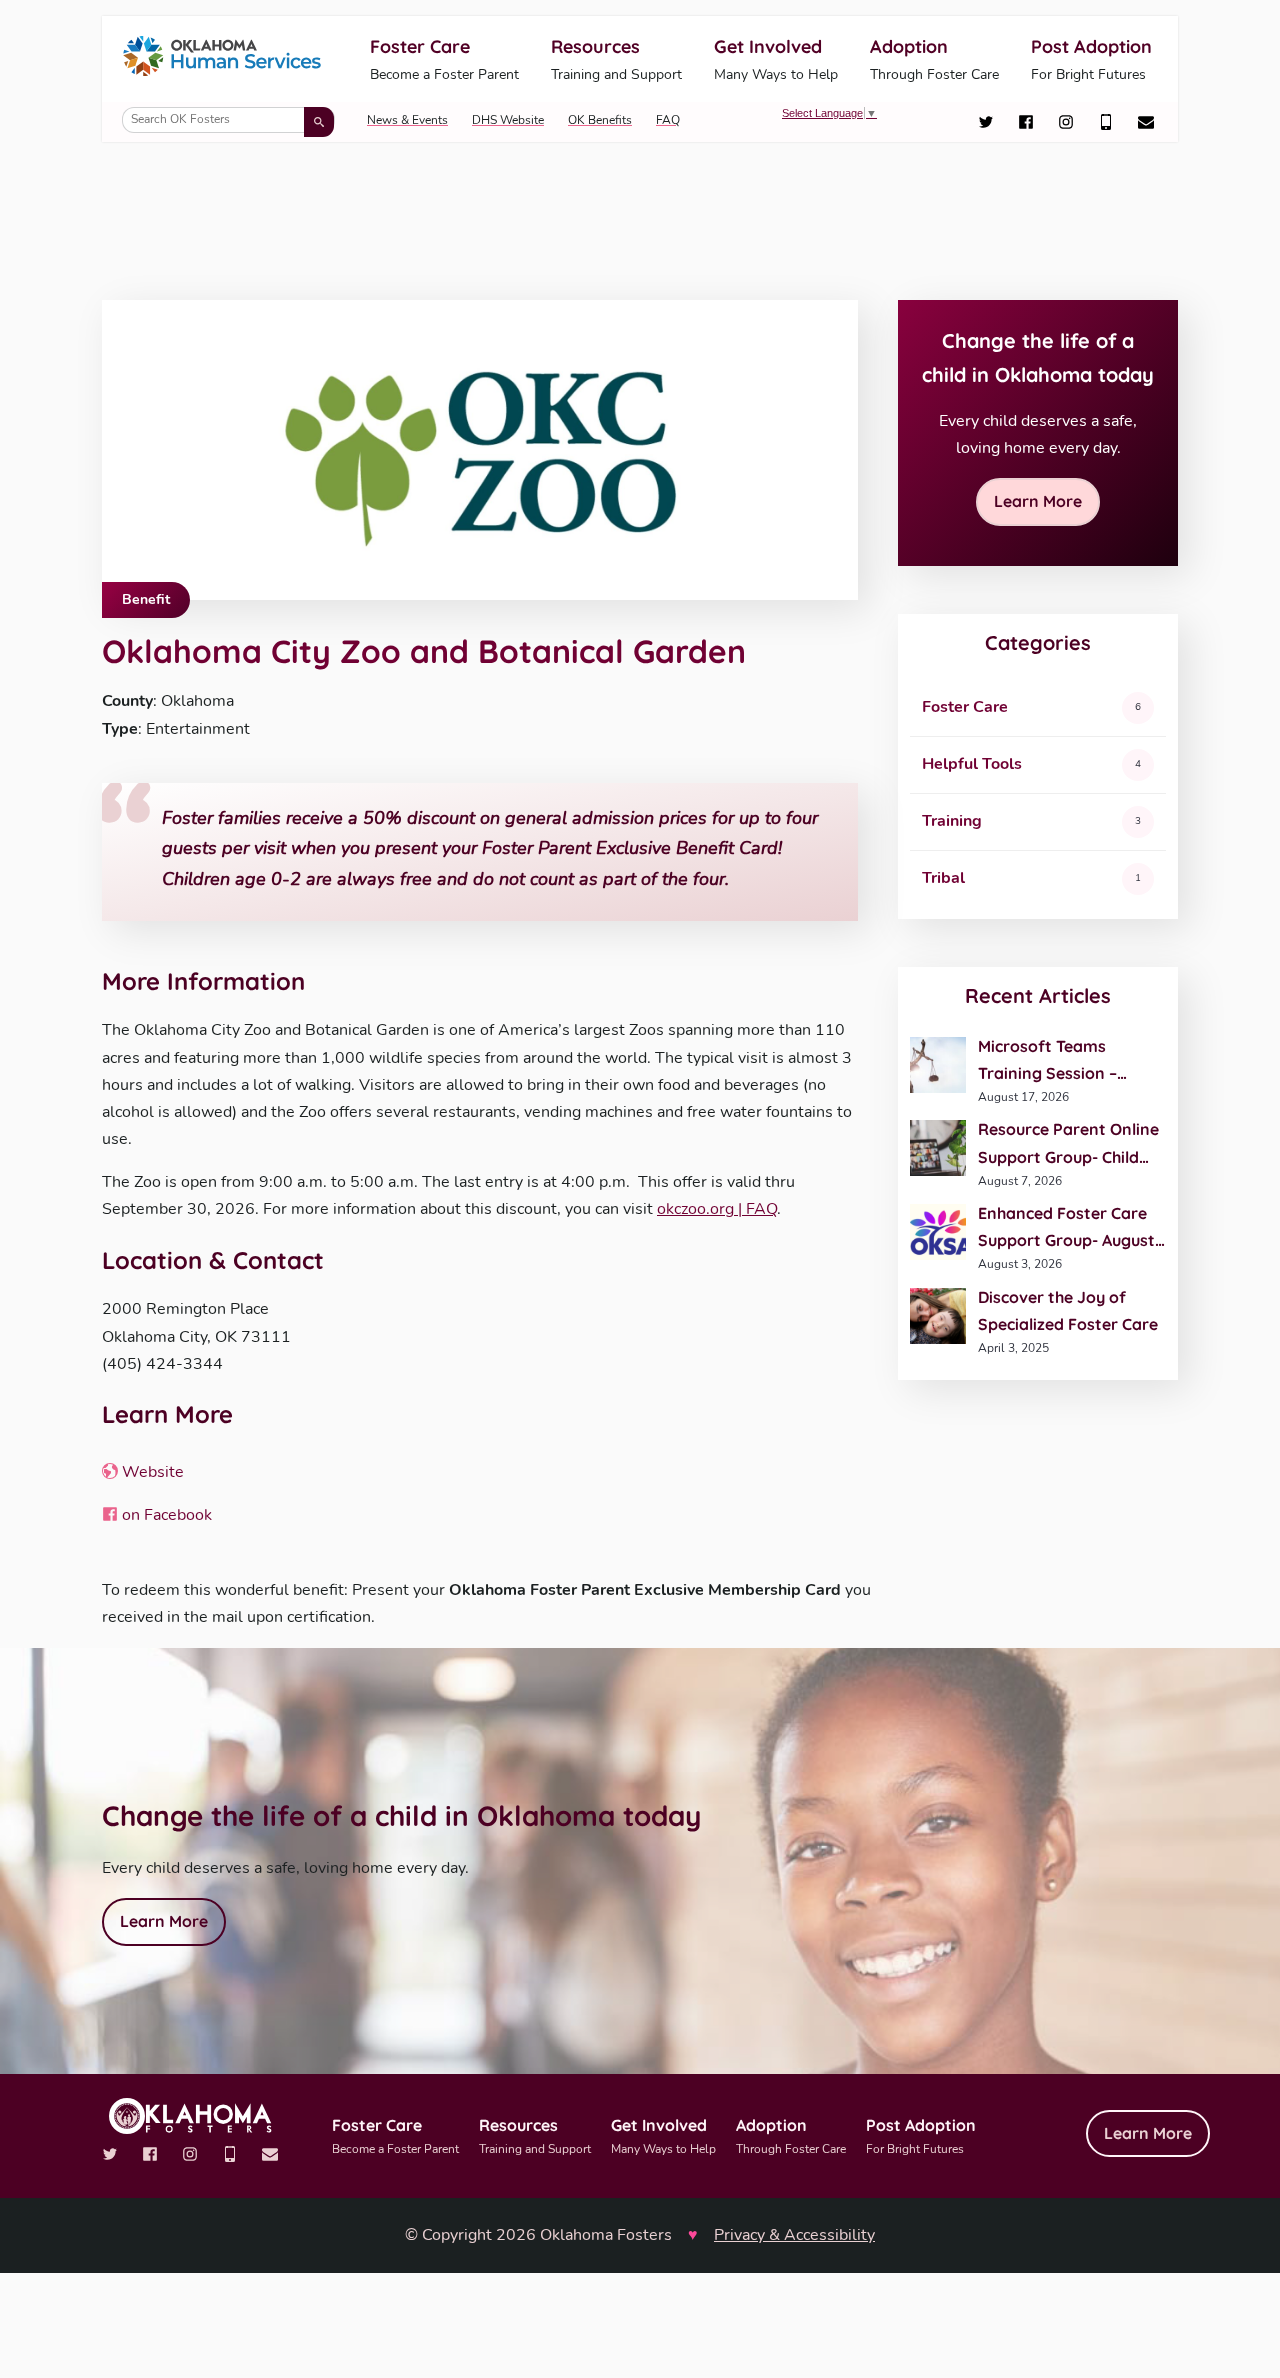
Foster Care (444, 59)
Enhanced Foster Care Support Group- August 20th (1066, 1228)
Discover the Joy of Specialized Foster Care (1068, 1310)
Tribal (943, 878)
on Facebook (165, 1515)
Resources (616, 59)
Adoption (934, 59)
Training (952, 821)
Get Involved (776, 59)
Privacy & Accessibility (794, 2235)
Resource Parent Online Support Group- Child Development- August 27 (1072, 1144)
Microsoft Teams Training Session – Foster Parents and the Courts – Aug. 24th (1067, 1061)
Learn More (1038, 501)
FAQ (668, 120)
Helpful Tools (972, 764)
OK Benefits (600, 120)
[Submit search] (319, 122)
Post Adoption (1091, 59)
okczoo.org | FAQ (717, 1209)
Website (151, 1472)
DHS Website (508, 120)
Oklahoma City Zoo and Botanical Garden (424, 651)
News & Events (407, 120)
